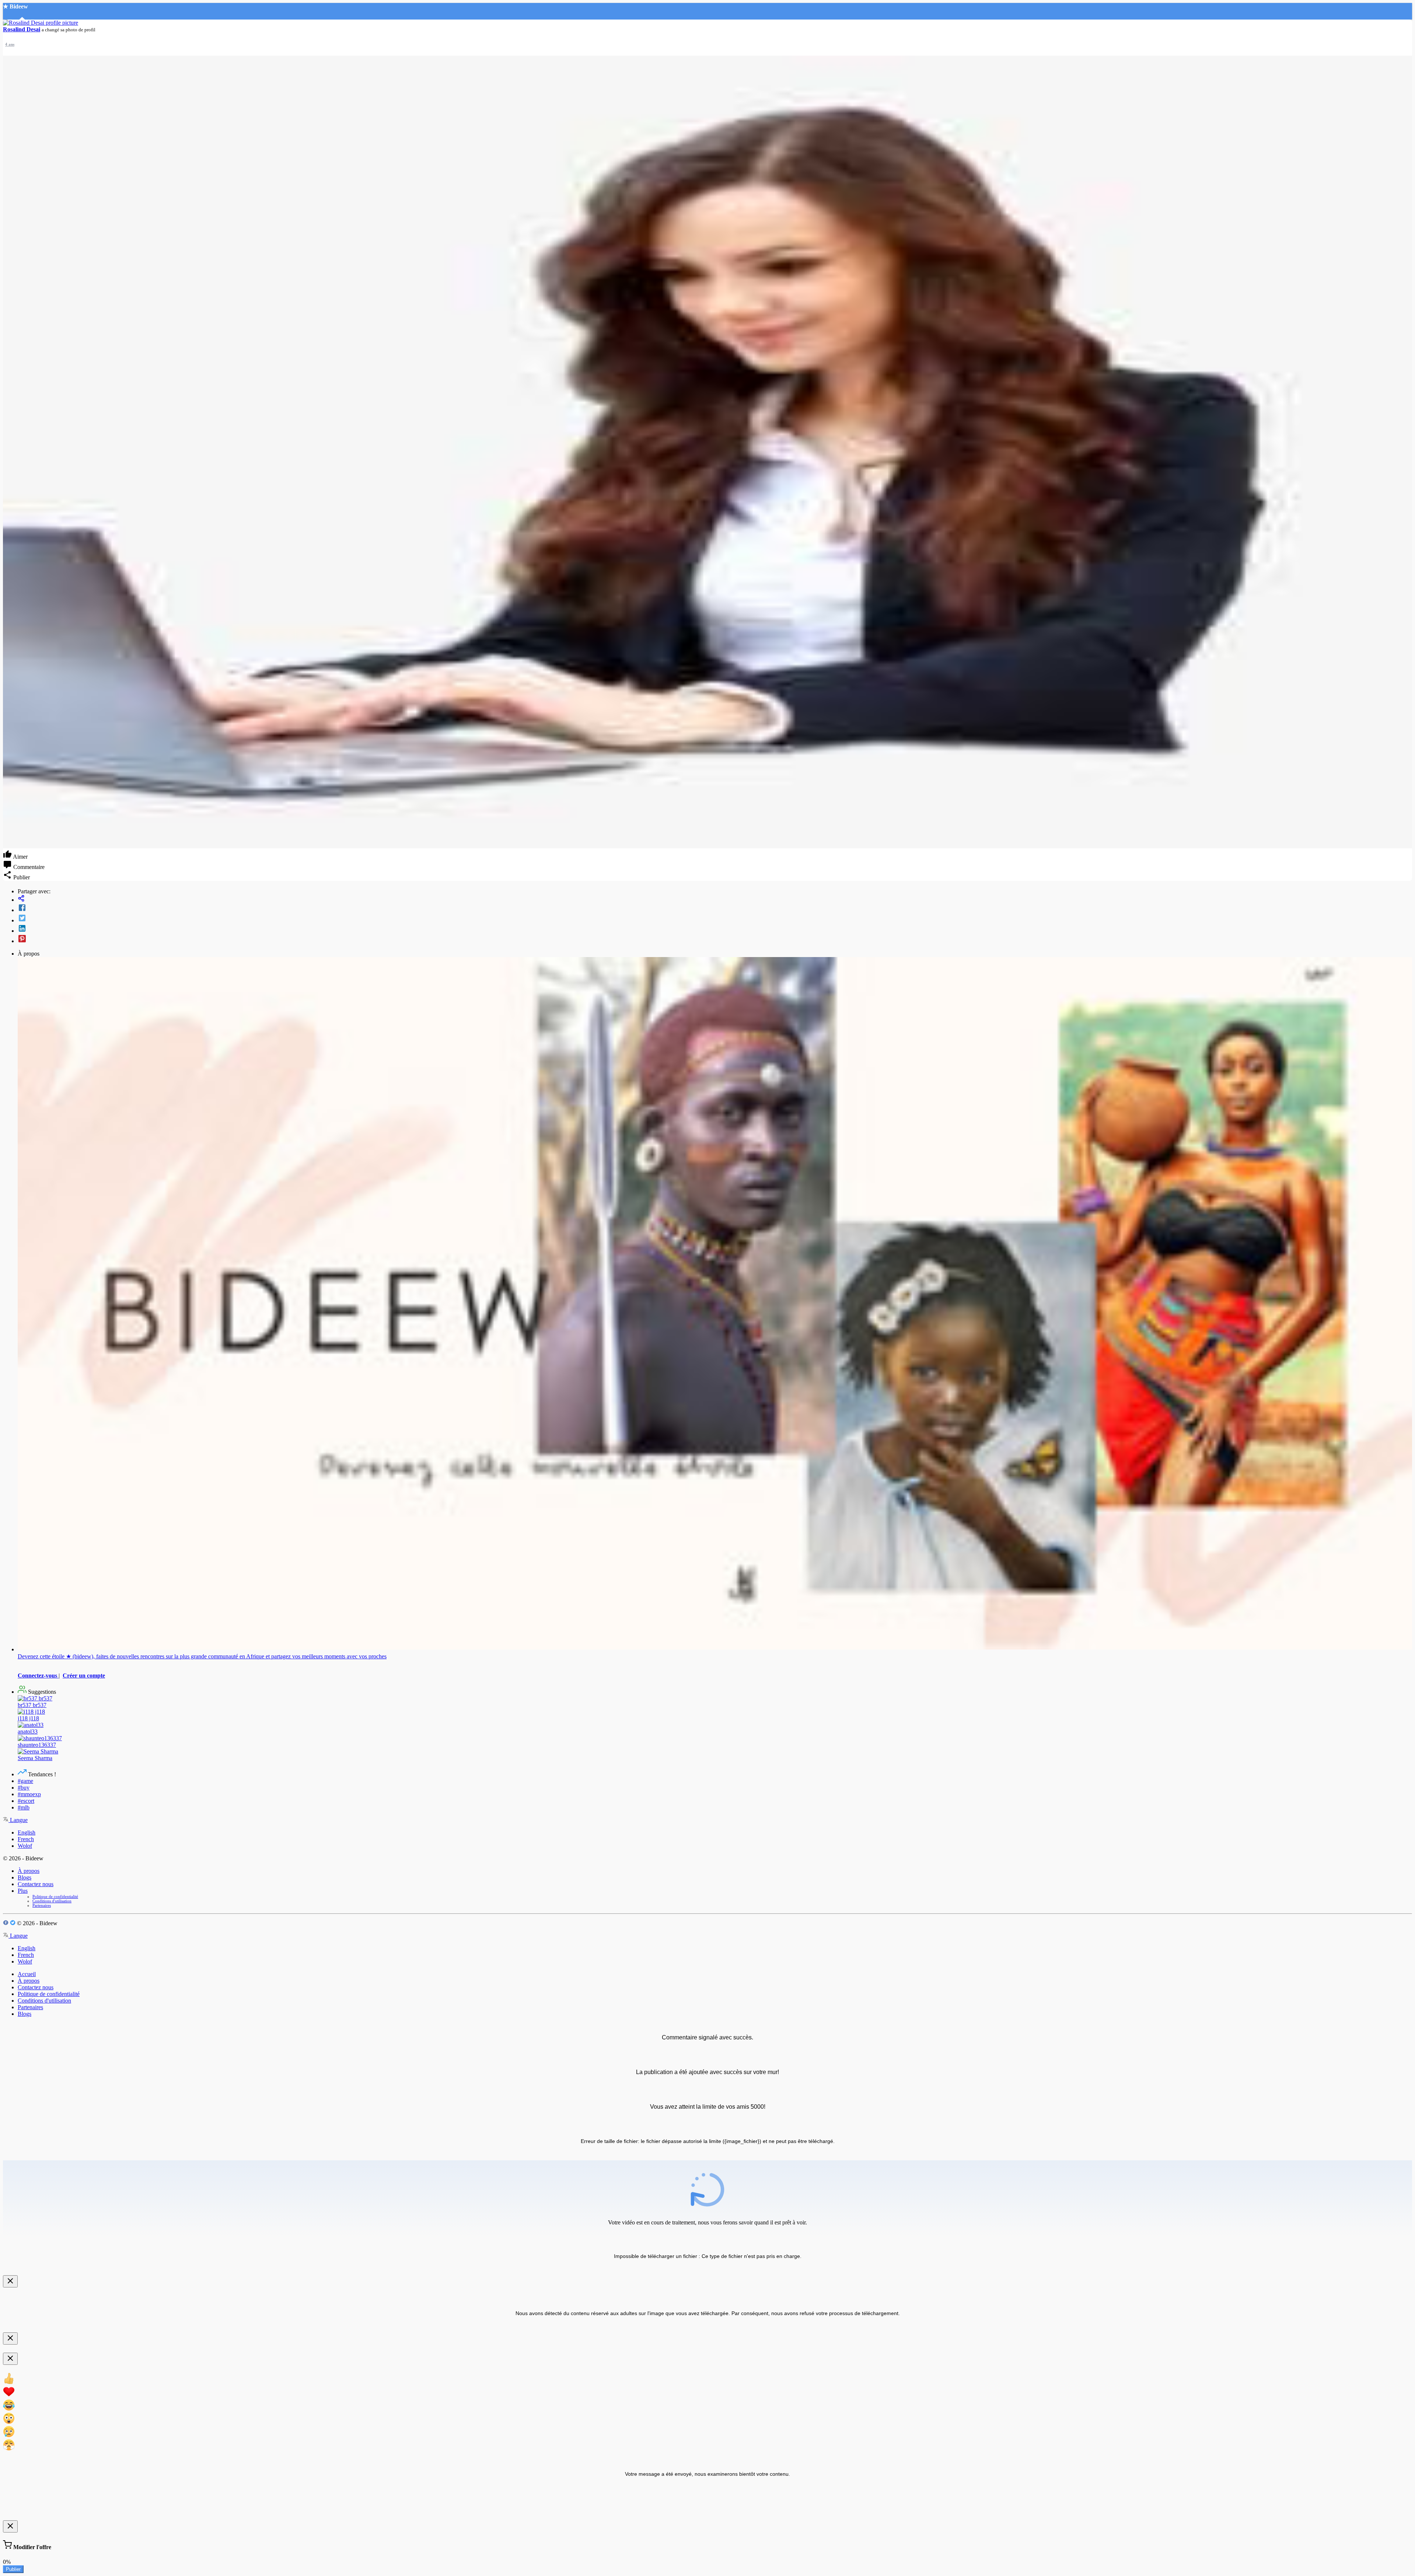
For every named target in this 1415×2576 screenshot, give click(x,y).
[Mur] (715, 899)
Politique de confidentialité (55, 1896)
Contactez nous (36, 1884)
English (27, 1832)
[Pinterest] (715, 939)
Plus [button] (23, 1891)
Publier (13, 2569)
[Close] (10, 2281)
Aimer (20, 857)
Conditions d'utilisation (52, 1901)
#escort (26, 1801)
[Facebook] (715, 908)
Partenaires (42, 1905)
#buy (24, 1788)
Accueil (27, 1974)
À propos (29, 1871)
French (26, 1839)
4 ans (10, 44)
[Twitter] (715, 919)
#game (25, 1781)
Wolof (25, 1846)
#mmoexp (29, 1794)
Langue (18, 1820)
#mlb (24, 1807)
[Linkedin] (715, 929)
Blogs (25, 1877)
